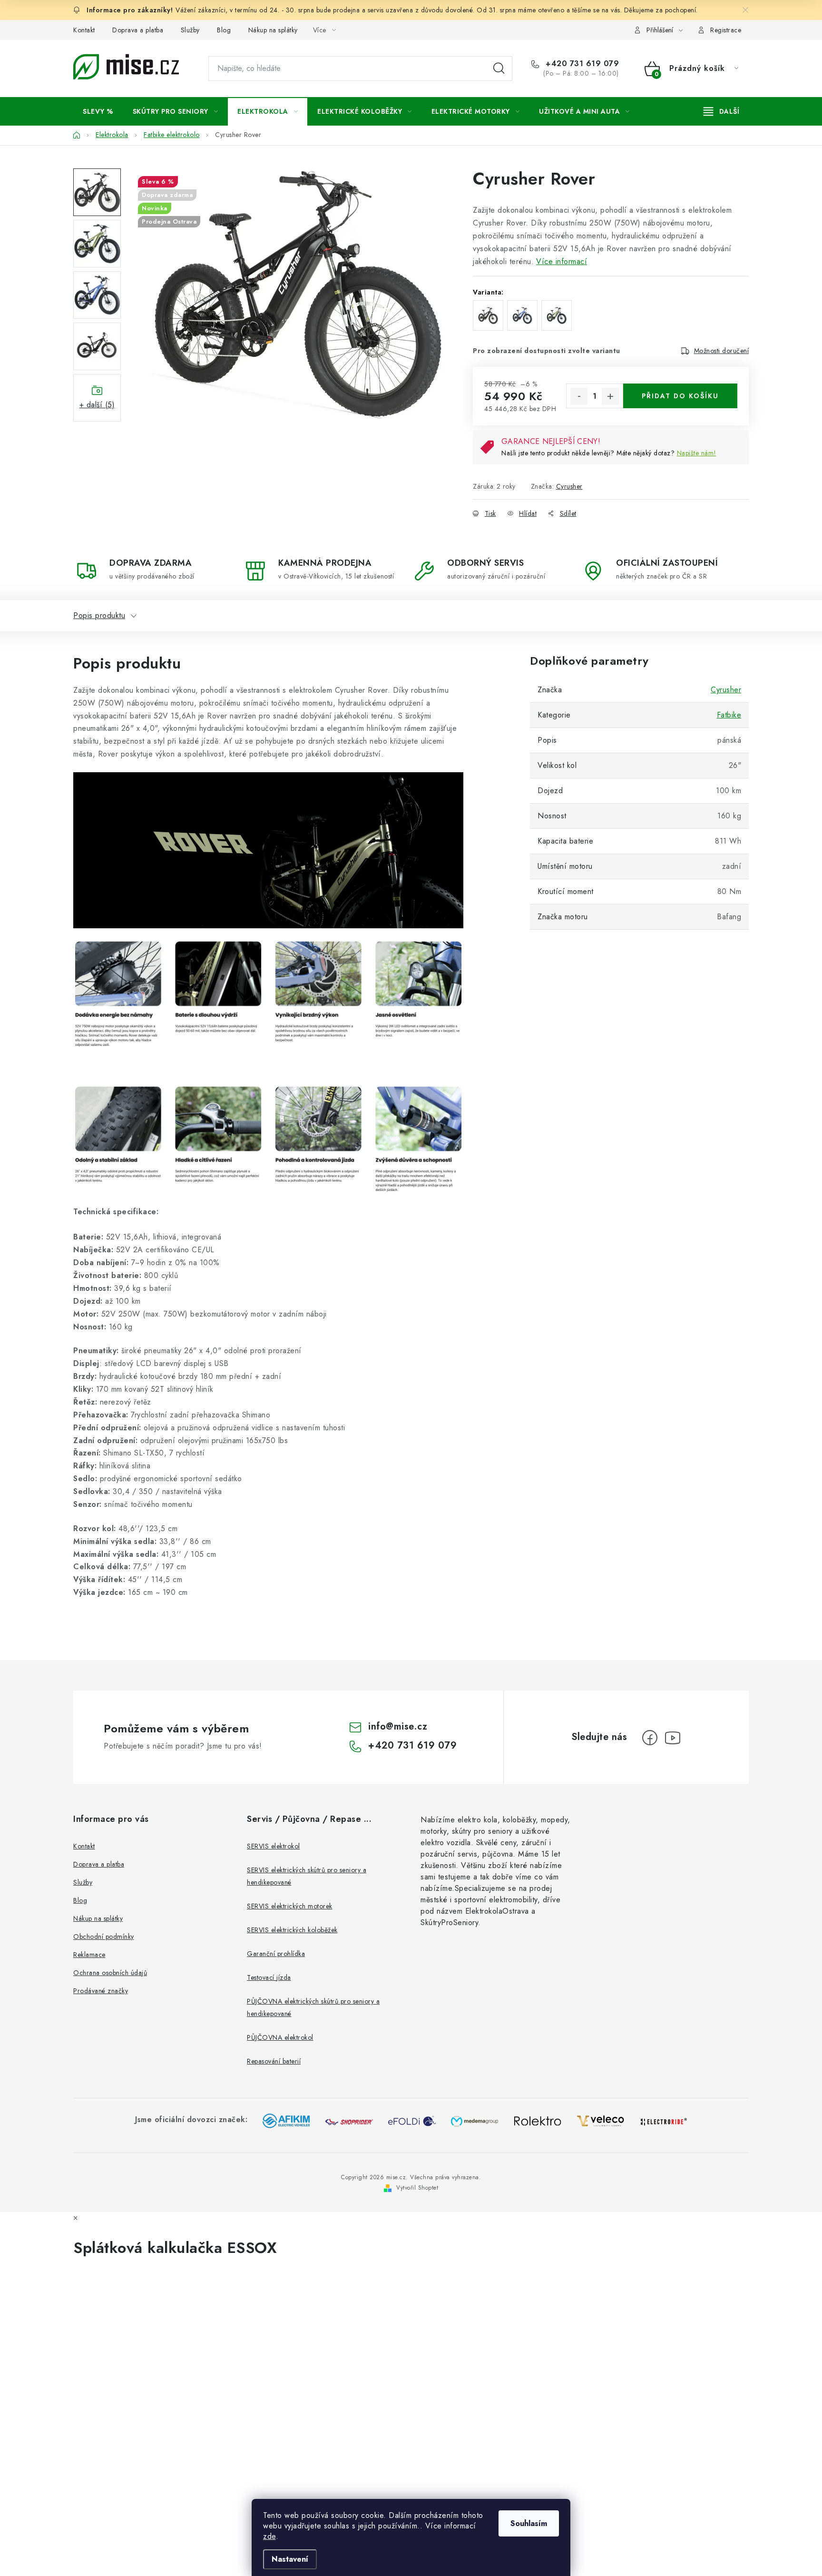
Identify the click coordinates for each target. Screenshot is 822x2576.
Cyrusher (569, 486)
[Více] (721, 111)
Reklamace (89, 1955)
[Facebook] (650, 1738)
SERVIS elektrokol (274, 1846)
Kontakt (84, 30)
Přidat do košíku (680, 396)
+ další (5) (97, 405)
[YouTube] (673, 1738)
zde (269, 2536)
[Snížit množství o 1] (579, 396)
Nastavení (290, 2559)
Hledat (499, 69)
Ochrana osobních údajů (110, 1973)
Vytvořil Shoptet (417, 2188)
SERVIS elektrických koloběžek (292, 1930)
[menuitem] (98, 111)
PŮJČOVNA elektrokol (280, 2037)
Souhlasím (529, 2523)
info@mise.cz (398, 1726)
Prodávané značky (101, 1991)
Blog (224, 30)
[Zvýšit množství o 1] (610, 396)
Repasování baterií (274, 2061)
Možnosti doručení (722, 351)
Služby (190, 30)
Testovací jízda (269, 1977)
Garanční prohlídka (276, 1954)
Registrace (726, 30)
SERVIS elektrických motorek (290, 1906)
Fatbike (729, 715)
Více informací (562, 261)
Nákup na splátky (273, 30)
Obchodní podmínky (104, 1937)
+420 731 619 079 (581, 64)
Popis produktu (99, 615)
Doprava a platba (138, 30)
